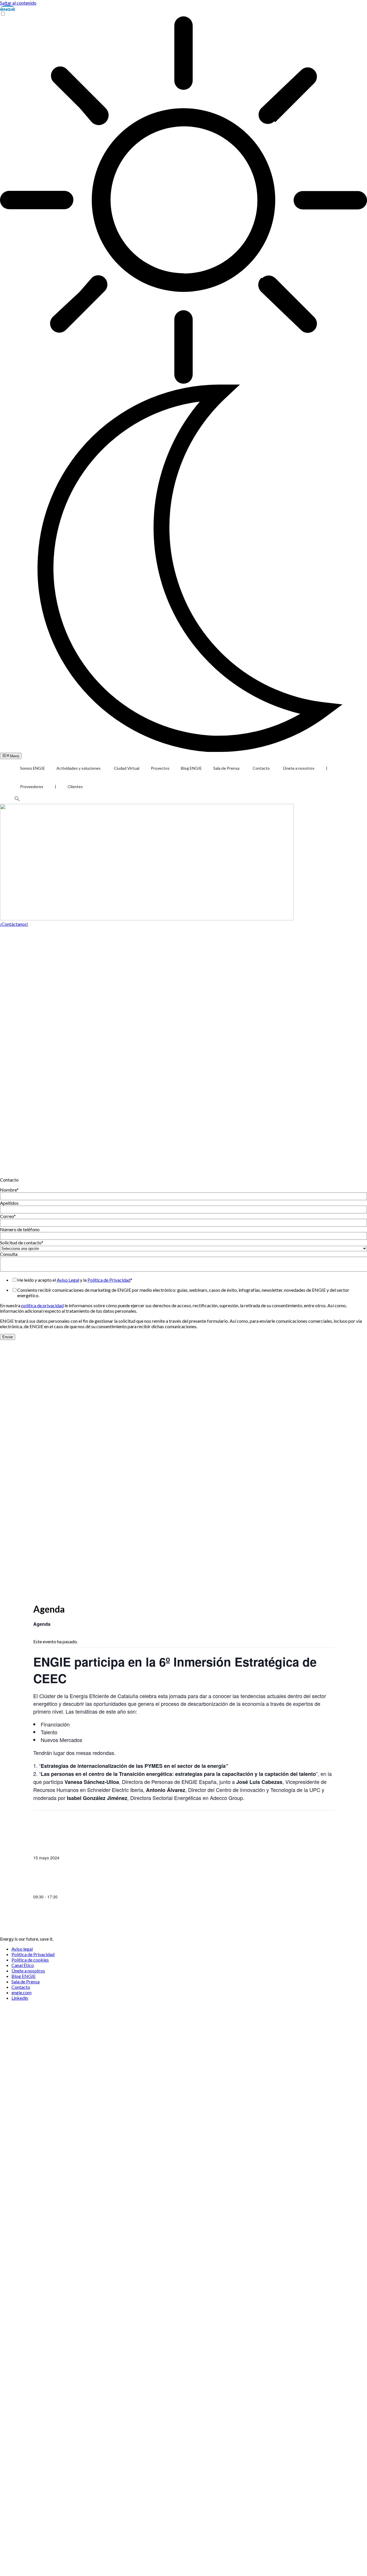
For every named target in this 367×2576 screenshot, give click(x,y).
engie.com (22, 1992)
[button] (17, 800)
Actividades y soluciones (79, 768)
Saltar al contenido (18, 3)
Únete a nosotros (299, 768)
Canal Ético (23, 1965)
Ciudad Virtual (127, 768)
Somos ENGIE (33, 768)
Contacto (261, 768)
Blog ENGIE (191, 768)
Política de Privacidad (109, 1280)
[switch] (3, 14)
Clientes (75, 786)
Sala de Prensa (226, 768)
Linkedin (20, 1998)
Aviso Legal (68, 1280)
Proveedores (32, 786)
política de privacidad (42, 1305)
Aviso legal (22, 1949)
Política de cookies (30, 1960)
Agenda (42, 1624)
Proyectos (160, 768)
